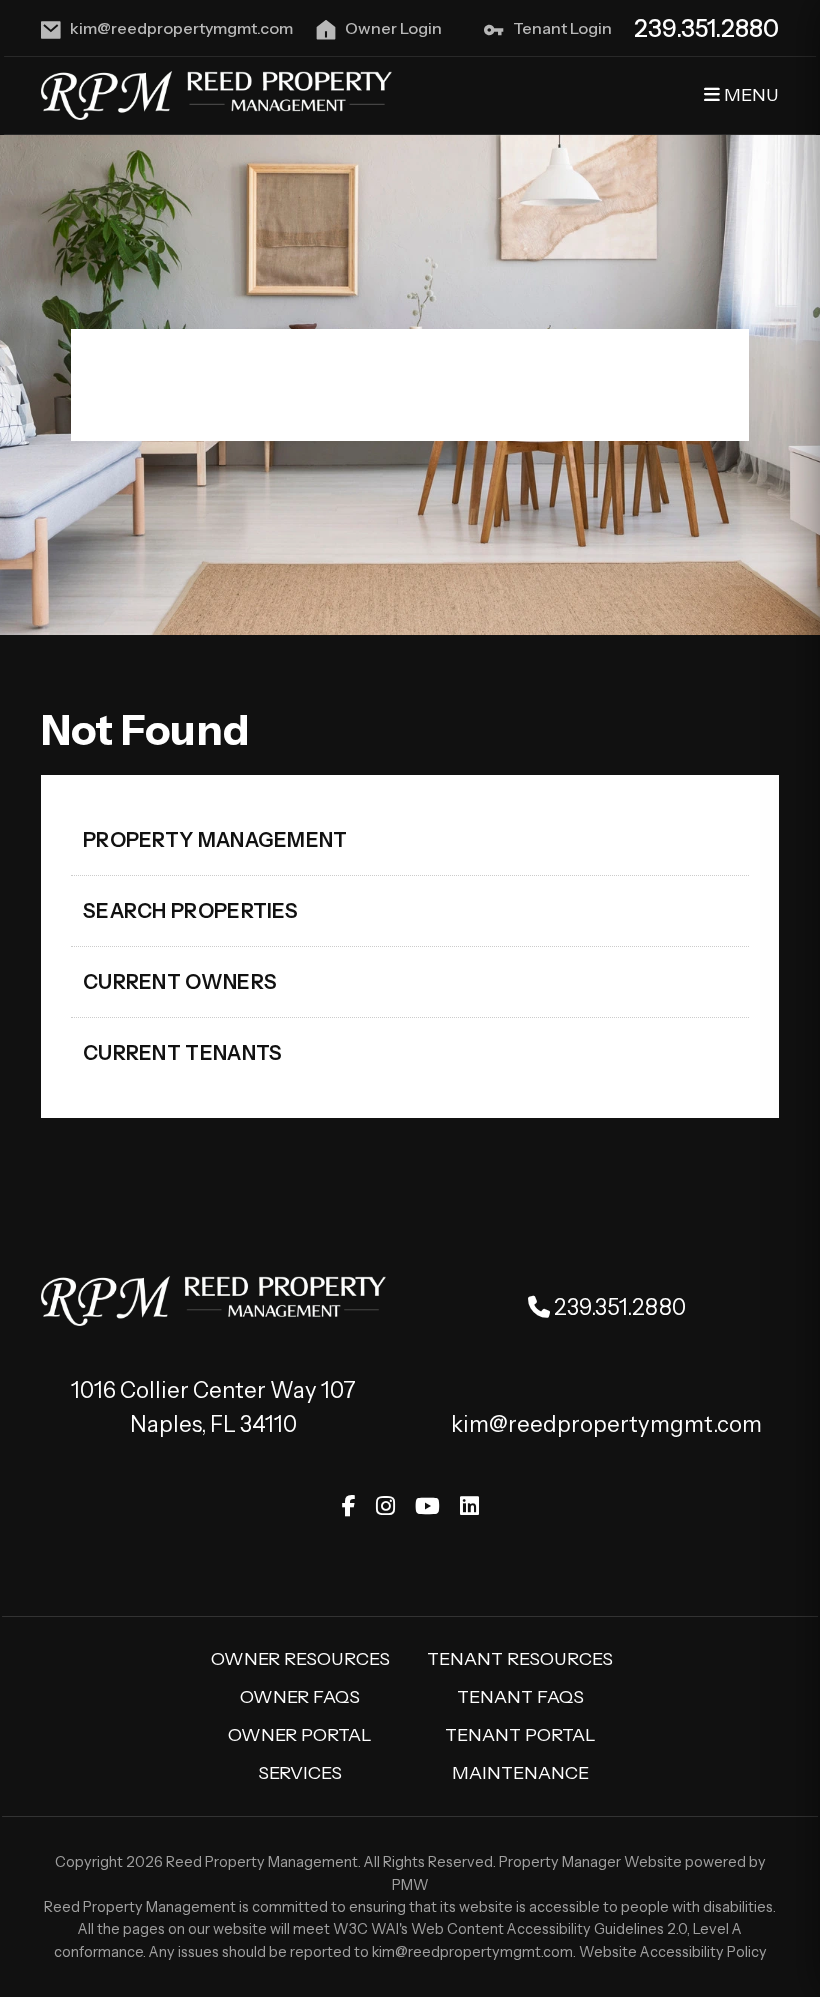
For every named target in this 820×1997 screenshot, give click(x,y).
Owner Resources (300, 1659)
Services (300, 1773)
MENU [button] (749, 95)
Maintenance (520, 1773)
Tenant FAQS (520, 1697)
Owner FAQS (300, 1697)
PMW (410, 1885)
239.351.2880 (706, 28)
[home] (216, 94)
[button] (349, 1506)
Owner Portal (300, 1735)
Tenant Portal (520, 1735)
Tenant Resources (520, 1659)
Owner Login (393, 28)
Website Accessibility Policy (673, 1952)
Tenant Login (562, 28)
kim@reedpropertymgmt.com (181, 28)
